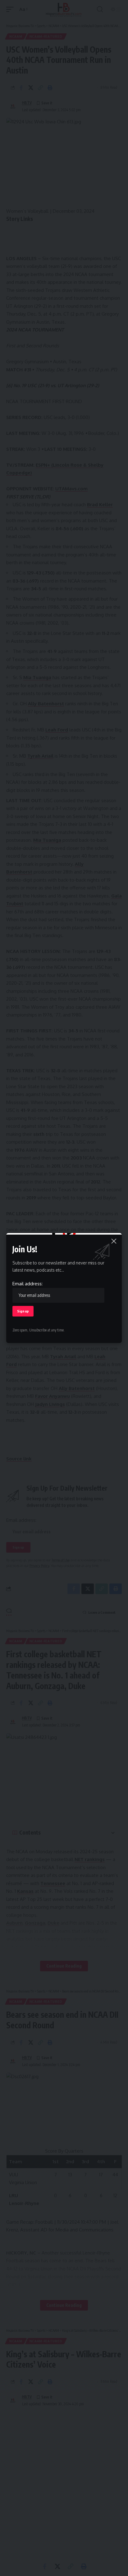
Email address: (27, 1284)
